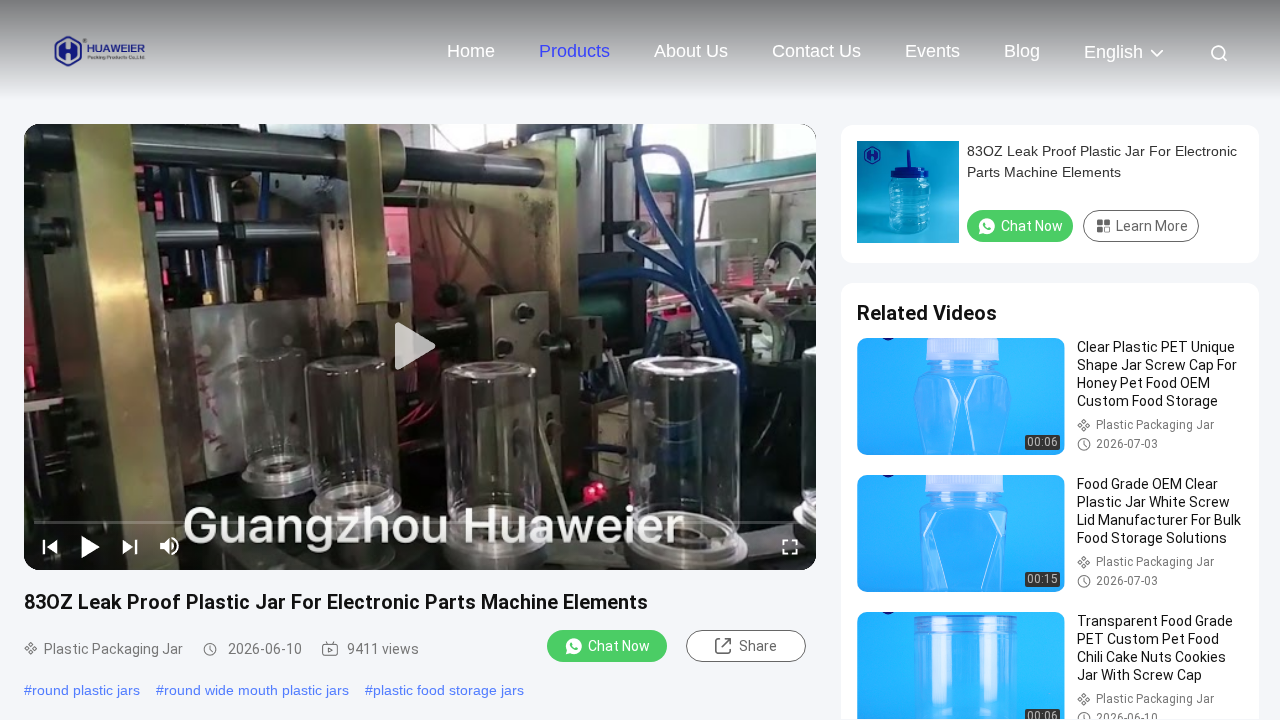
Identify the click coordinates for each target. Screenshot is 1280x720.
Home (471, 51)
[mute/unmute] (170, 546)
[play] (420, 347)
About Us (691, 51)
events (932, 51)
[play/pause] (90, 546)
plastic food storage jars (448, 690)
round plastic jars (86, 690)
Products (574, 51)
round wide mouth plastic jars (256, 690)
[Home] (100, 50)
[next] (130, 546)
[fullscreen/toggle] (790, 546)
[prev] (50, 546)
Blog (1022, 51)
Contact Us (816, 51)
